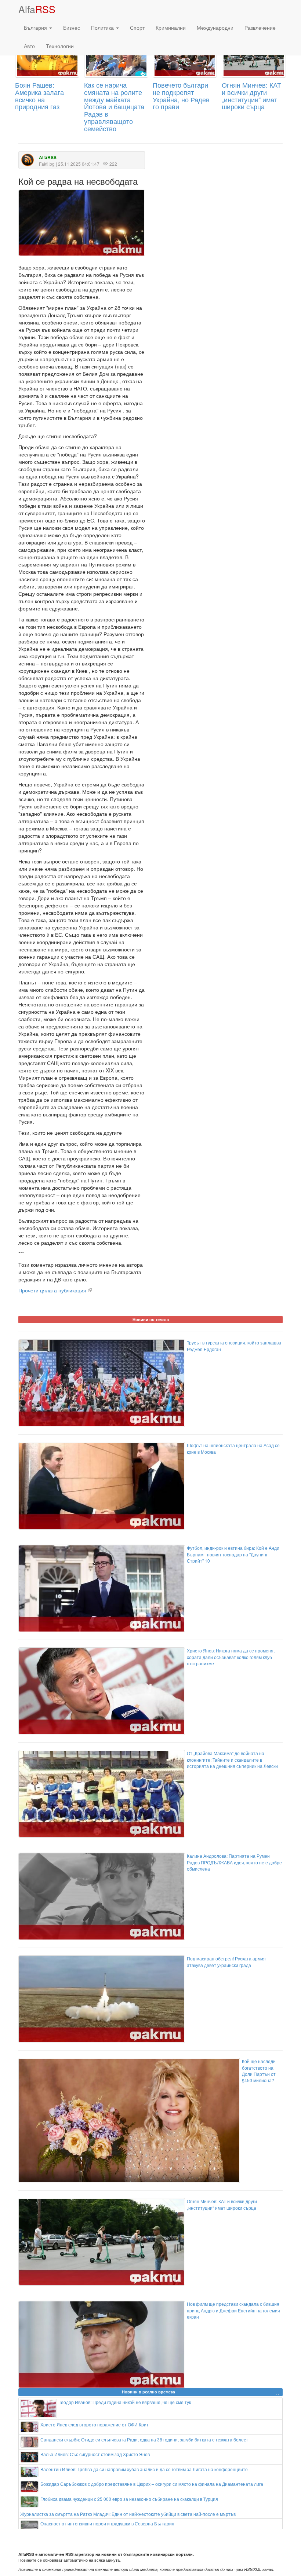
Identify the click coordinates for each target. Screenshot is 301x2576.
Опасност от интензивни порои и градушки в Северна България (107, 2523)
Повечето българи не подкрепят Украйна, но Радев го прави (181, 96)
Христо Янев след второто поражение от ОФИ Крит (95, 2424)
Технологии (60, 46)
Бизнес (72, 27)
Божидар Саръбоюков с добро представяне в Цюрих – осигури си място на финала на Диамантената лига (152, 2484)
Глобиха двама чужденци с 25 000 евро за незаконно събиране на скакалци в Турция (129, 2499)
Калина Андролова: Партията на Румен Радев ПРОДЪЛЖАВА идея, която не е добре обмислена (234, 1862)
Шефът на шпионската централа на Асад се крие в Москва (233, 1448)
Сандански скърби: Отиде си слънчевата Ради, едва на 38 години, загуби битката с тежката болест (144, 2439)
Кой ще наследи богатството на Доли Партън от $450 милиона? (259, 2070)
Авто (29, 46)
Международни (215, 27)
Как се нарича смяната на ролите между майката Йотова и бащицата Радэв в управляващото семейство (114, 107)
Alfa (37, 9)
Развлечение (260, 27)
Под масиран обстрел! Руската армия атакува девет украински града (226, 1962)
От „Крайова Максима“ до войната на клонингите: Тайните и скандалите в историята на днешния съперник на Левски (232, 1759)
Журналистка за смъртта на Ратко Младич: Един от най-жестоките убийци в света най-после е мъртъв (128, 2514)
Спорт (137, 27)
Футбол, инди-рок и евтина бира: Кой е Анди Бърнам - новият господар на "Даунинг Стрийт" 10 (233, 1554)
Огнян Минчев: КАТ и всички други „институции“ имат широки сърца (251, 96)
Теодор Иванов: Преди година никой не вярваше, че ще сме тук (125, 2402)
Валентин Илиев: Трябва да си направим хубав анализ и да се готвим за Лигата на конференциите (144, 2469)
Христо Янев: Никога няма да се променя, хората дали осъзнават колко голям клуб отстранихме (231, 1657)
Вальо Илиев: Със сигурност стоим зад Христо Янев (95, 2454)
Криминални (171, 27)
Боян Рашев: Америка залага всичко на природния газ (39, 96)
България (36, 27)
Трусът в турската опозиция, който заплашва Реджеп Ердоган (234, 1346)
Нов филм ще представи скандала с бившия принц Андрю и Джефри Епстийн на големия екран (233, 2310)
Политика (103, 27)
